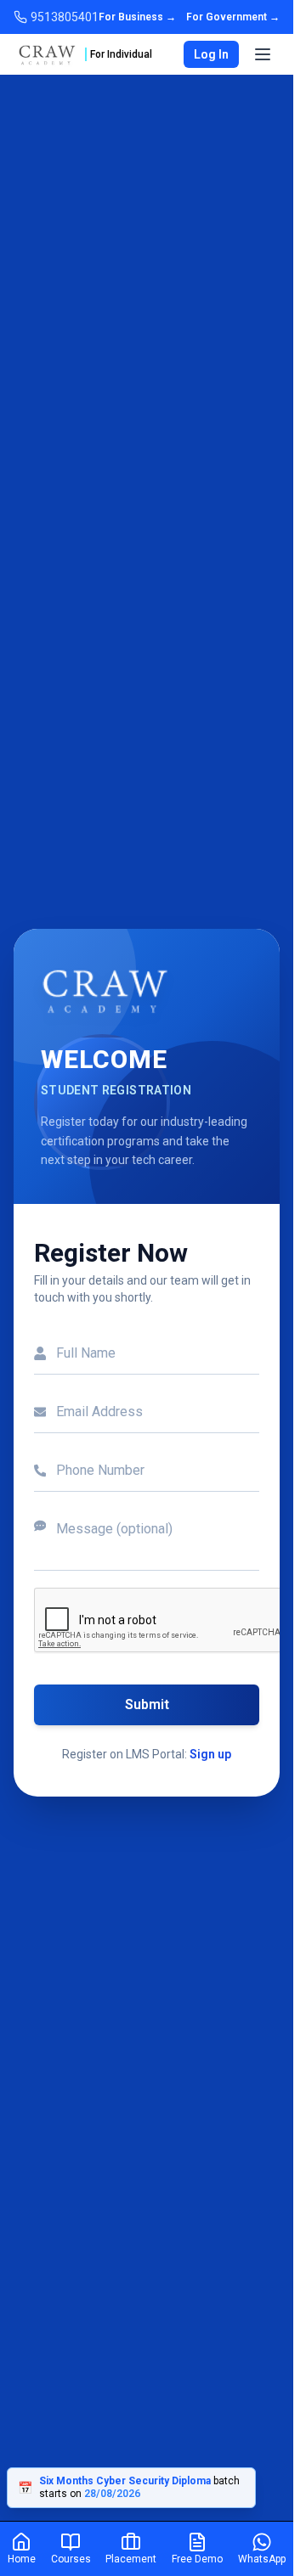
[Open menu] (263, 54)
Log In (211, 54)
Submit (147, 1704)
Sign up (210, 1754)
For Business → (137, 17)
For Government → (233, 17)
